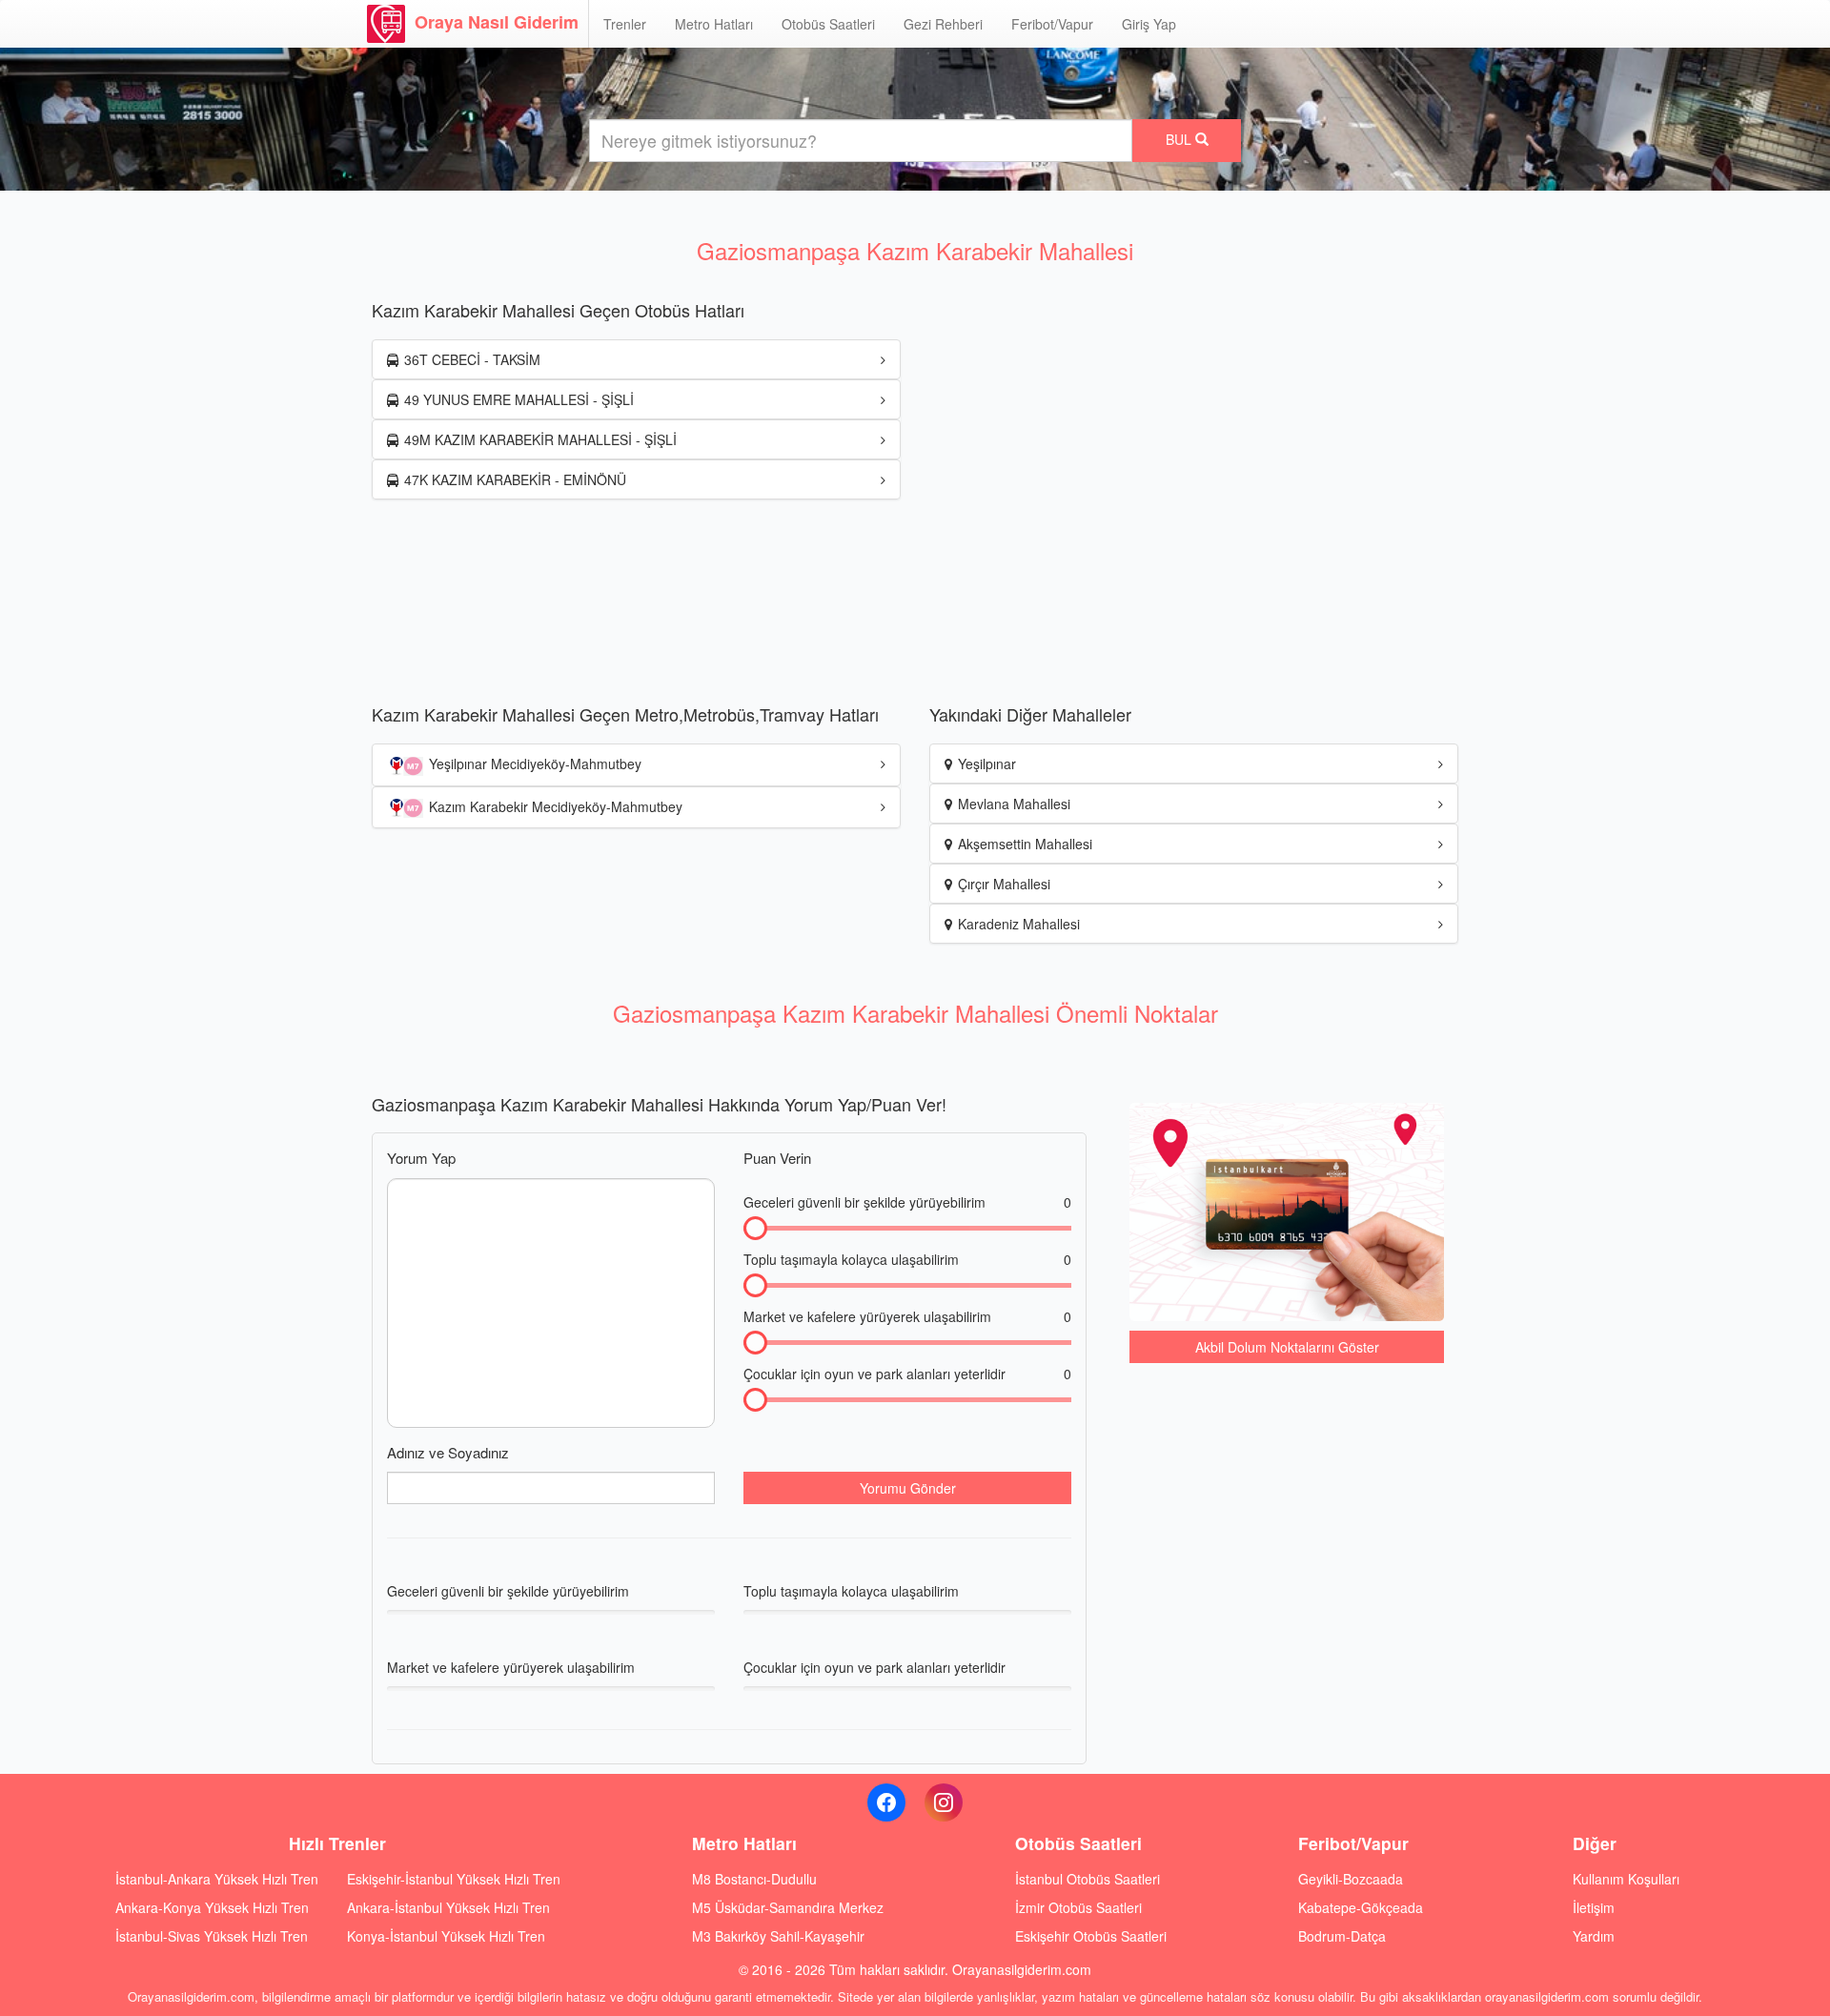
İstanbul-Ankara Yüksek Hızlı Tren (217, 1879)
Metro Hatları (714, 24)
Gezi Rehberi (943, 24)
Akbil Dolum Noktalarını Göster (1287, 1347)
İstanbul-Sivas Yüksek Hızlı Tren (212, 1936)
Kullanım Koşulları (1626, 1879)
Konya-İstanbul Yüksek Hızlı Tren (446, 1936)
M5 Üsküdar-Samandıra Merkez (788, 1907)
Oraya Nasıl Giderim (497, 22)
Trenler (625, 24)
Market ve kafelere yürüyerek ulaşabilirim (907, 1316)
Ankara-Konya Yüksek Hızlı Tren (212, 1907)
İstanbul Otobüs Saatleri (1088, 1879)
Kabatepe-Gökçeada (1361, 1907)
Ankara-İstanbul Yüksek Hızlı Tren (448, 1907)
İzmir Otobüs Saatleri (1078, 1907)
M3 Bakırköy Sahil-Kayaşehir (778, 1936)
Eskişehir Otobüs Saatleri (1091, 1936)
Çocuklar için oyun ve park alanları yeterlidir (907, 1374)
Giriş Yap (1149, 24)
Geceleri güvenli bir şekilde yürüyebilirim (907, 1202)
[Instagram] (944, 1802)
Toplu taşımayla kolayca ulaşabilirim (907, 1259)
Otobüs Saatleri (828, 24)
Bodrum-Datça (1342, 1936)
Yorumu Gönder (908, 1488)
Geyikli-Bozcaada (1351, 1879)
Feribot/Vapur (1052, 24)
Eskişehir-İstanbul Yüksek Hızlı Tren (454, 1879)
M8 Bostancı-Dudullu (754, 1879)
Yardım (1594, 1936)
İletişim (1594, 1907)
